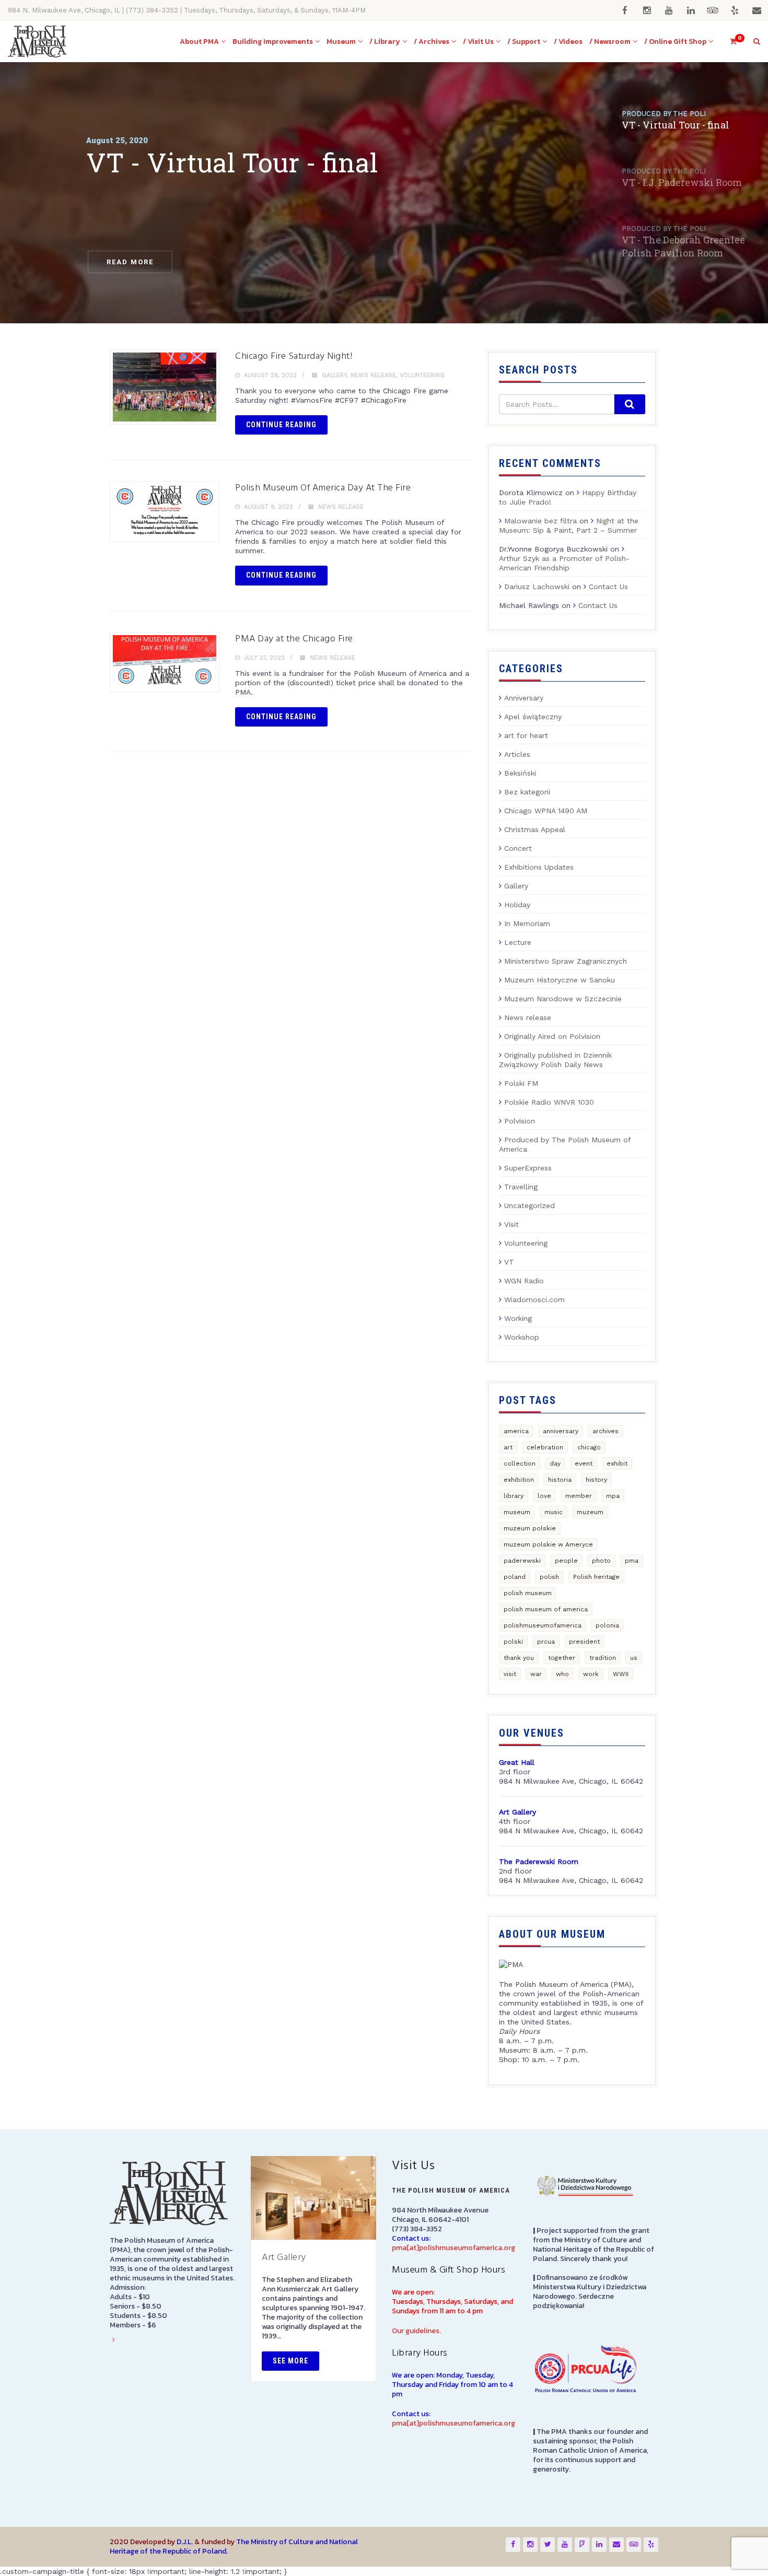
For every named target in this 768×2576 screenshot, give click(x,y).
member (579, 1496)
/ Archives (432, 42)
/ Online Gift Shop (675, 42)
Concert (518, 848)
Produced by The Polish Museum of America (565, 1144)
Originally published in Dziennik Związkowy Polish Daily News (555, 1060)
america (516, 1431)
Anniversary (524, 698)
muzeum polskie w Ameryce (548, 1544)
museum (517, 1512)
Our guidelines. (416, 2331)
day (555, 1463)
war (536, 1674)
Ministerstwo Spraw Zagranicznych (566, 961)
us (634, 1658)
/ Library (385, 42)
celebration (545, 1447)
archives (606, 1431)
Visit (511, 1224)
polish (549, 1577)
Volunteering (422, 375)
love (544, 1496)
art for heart (526, 735)
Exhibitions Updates (539, 867)
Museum (341, 42)
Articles (517, 754)
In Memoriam (527, 923)
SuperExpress (528, 1168)
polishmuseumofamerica (543, 1625)
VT (509, 1262)
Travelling (521, 1187)
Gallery (334, 375)
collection (520, 1463)
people (566, 1561)
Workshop (522, 1337)
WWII (621, 1674)
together (562, 1658)
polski (513, 1642)
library (514, 1496)
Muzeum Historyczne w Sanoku (560, 980)
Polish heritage (596, 1577)
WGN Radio (524, 1281)
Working (518, 1318)
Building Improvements (273, 42)
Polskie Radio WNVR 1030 (549, 1102)
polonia (607, 1625)
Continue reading (281, 425)
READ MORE (130, 262)
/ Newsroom (610, 42)
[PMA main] (37, 42)
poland (515, 1577)
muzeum (590, 1512)
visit (510, 1674)
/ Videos (568, 42)
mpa (613, 1496)
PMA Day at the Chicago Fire (294, 639)
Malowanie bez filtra (540, 521)
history (596, 1480)
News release (373, 375)
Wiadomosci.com (534, 1299)
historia (560, 1480)
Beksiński (520, 773)
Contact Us (608, 587)
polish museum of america (546, 1609)
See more (290, 2361)
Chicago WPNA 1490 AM (546, 811)
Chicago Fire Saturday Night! (294, 356)
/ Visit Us (478, 42)
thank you (519, 1658)
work (591, 1674)
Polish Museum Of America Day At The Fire (323, 488)
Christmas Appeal (535, 829)
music (554, 1512)
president (584, 1642)
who (562, 1674)
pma (632, 1561)
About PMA (199, 42)
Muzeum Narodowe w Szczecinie (563, 999)
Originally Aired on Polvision (552, 1036)
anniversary (561, 1431)
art (508, 1447)
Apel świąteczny (533, 717)
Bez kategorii (527, 792)
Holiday (517, 905)
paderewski (522, 1561)
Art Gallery (284, 2258)
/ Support (524, 42)
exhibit (617, 1463)
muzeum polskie (530, 1528)
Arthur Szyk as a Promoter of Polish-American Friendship (564, 563)
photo (601, 1561)
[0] (729, 42)
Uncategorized (530, 1205)
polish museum (528, 1593)
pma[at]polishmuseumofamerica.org (453, 2248)
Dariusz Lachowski (537, 587)
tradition (603, 1658)
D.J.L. (185, 2542)
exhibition (519, 1480)
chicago (589, 1447)
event (584, 1463)
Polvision (520, 1121)
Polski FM (521, 1083)
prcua (546, 1642)
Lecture (518, 942)
